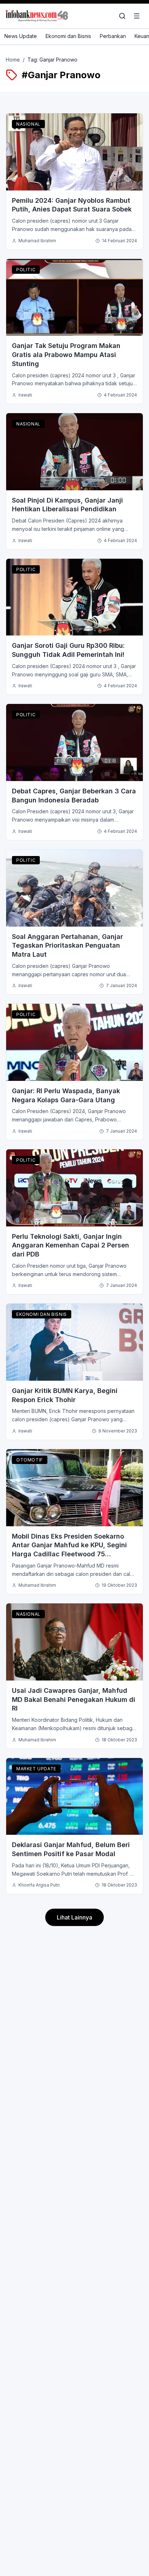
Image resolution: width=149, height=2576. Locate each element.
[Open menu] (137, 16)
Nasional (28, 124)
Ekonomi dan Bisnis (68, 36)
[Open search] (122, 16)
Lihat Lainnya (74, 1917)
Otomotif (30, 1460)
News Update (21, 36)
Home (13, 60)
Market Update (36, 1769)
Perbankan (113, 36)
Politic (26, 270)
